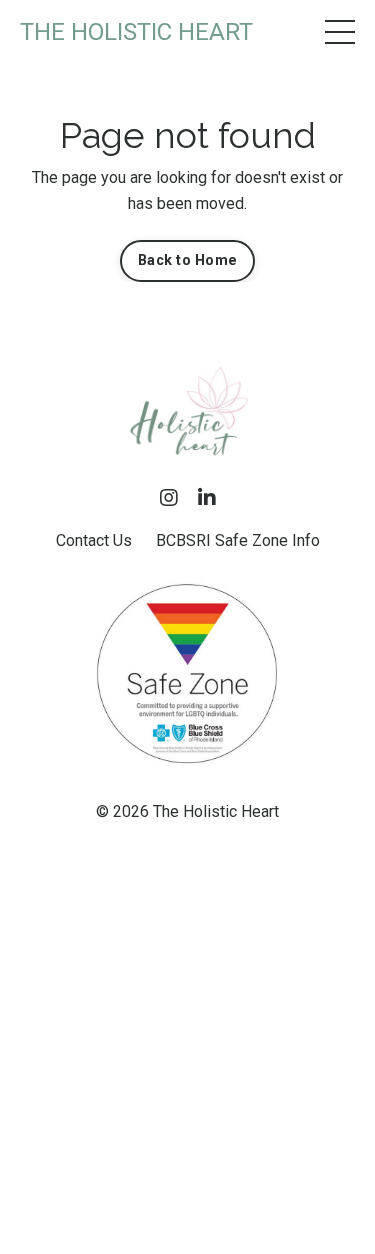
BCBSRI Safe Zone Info (238, 540)
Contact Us (94, 540)
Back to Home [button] (187, 260)
